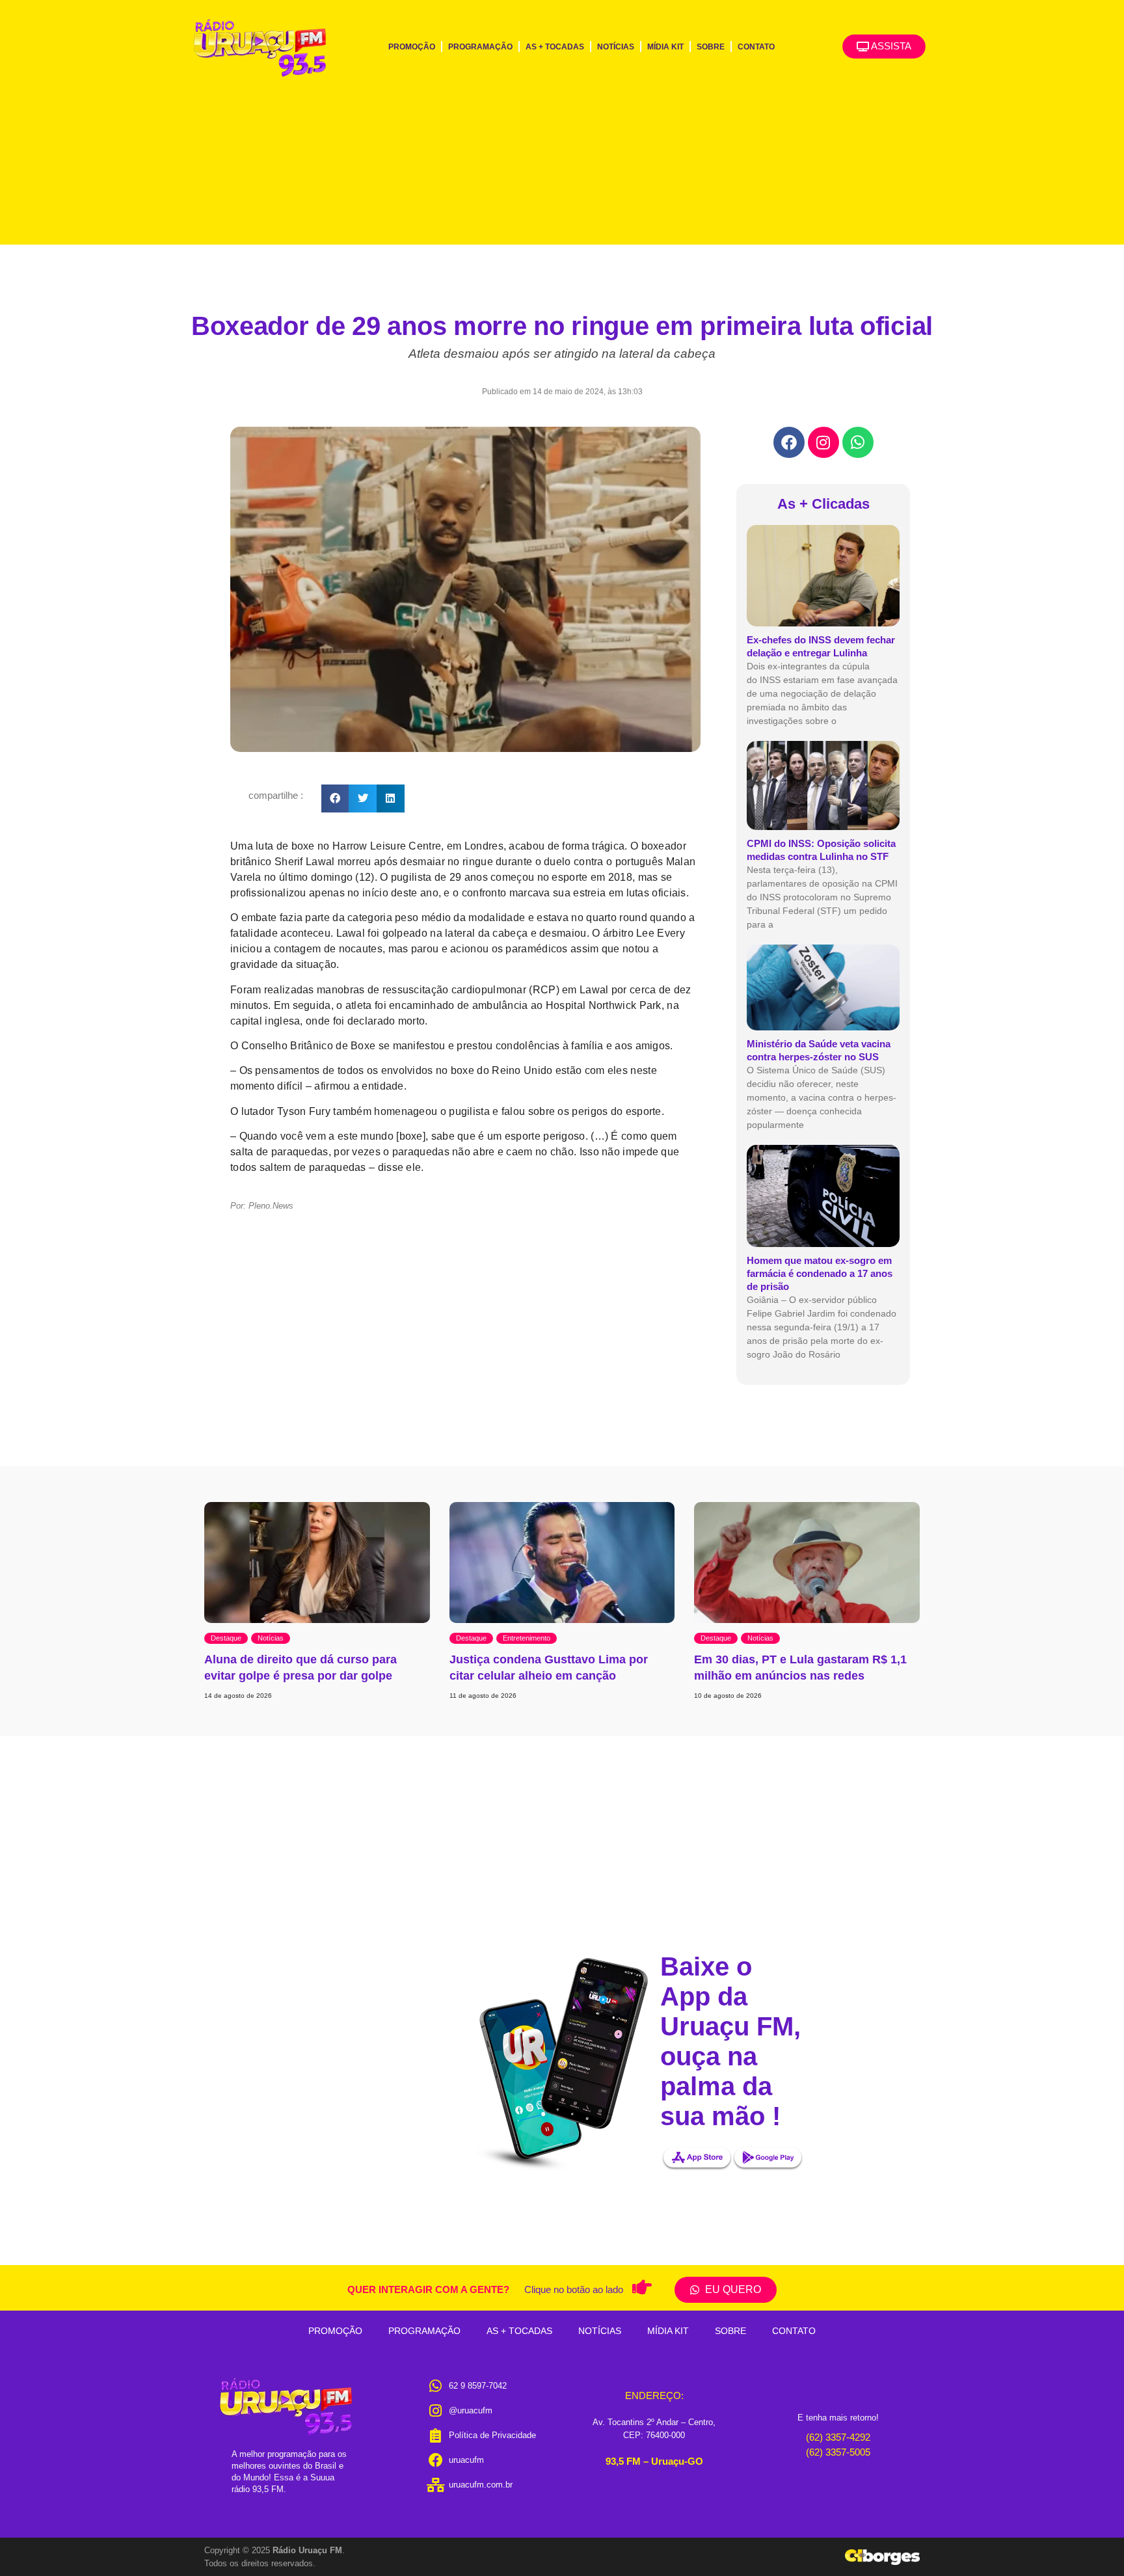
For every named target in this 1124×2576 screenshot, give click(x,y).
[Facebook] (789, 442)
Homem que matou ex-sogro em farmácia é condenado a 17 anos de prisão (820, 1273)
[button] (335, 798)
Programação (480, 47)
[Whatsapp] (858, 442)
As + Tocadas (555, 47)
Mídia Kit (665, 47)
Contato (756, 47)
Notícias (616, 47)
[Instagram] (823, 442)
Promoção (412, 47)
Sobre (711, 47)
